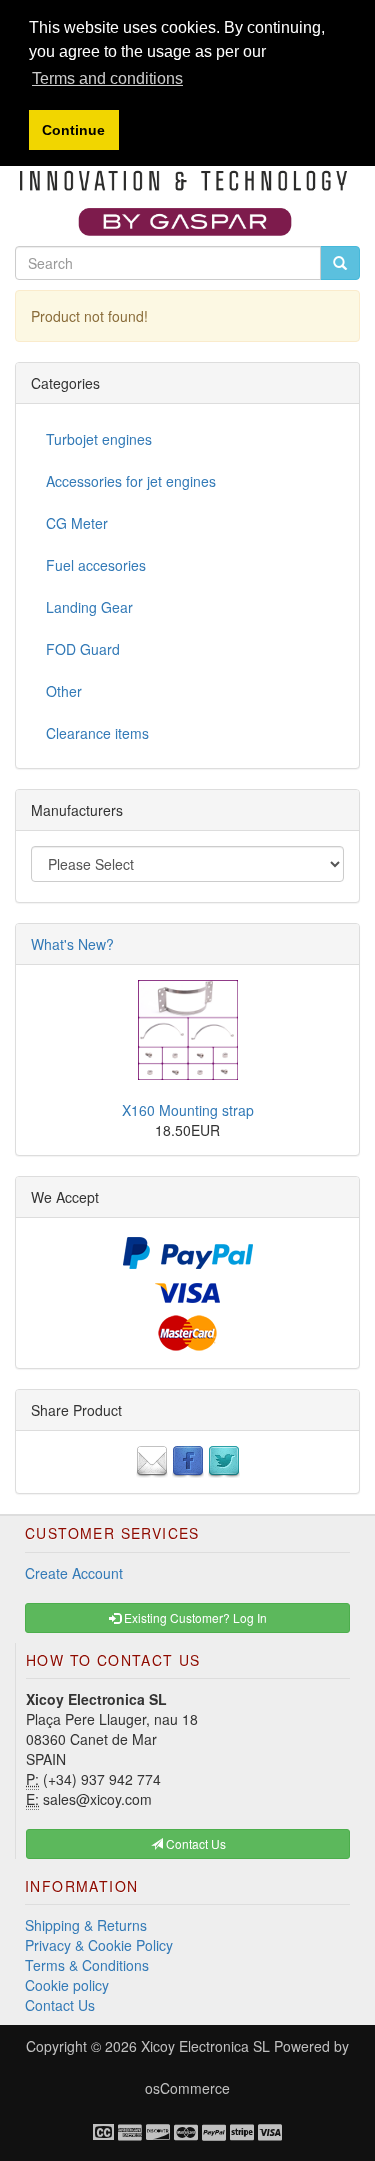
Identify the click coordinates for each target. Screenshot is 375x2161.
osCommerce (187, 2088)
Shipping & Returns (86, 1925)
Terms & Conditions (87, 1965)
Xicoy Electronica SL (205, 2046)
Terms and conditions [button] (107, 78)
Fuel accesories (96, 565)
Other (64, 691)
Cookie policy (67, 1985)
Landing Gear (89, 607)
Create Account (74, 1573)
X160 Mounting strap (188, 1110)
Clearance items (97, 733)
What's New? (72, 944)
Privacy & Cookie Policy (99, 1945)
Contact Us (60, 2005)
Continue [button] (73, 130)
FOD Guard (83, 649)
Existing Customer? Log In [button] (194, 1617)
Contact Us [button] (194, 1843)
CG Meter (77, 523)
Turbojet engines (99, 439)
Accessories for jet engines (131, 481)
